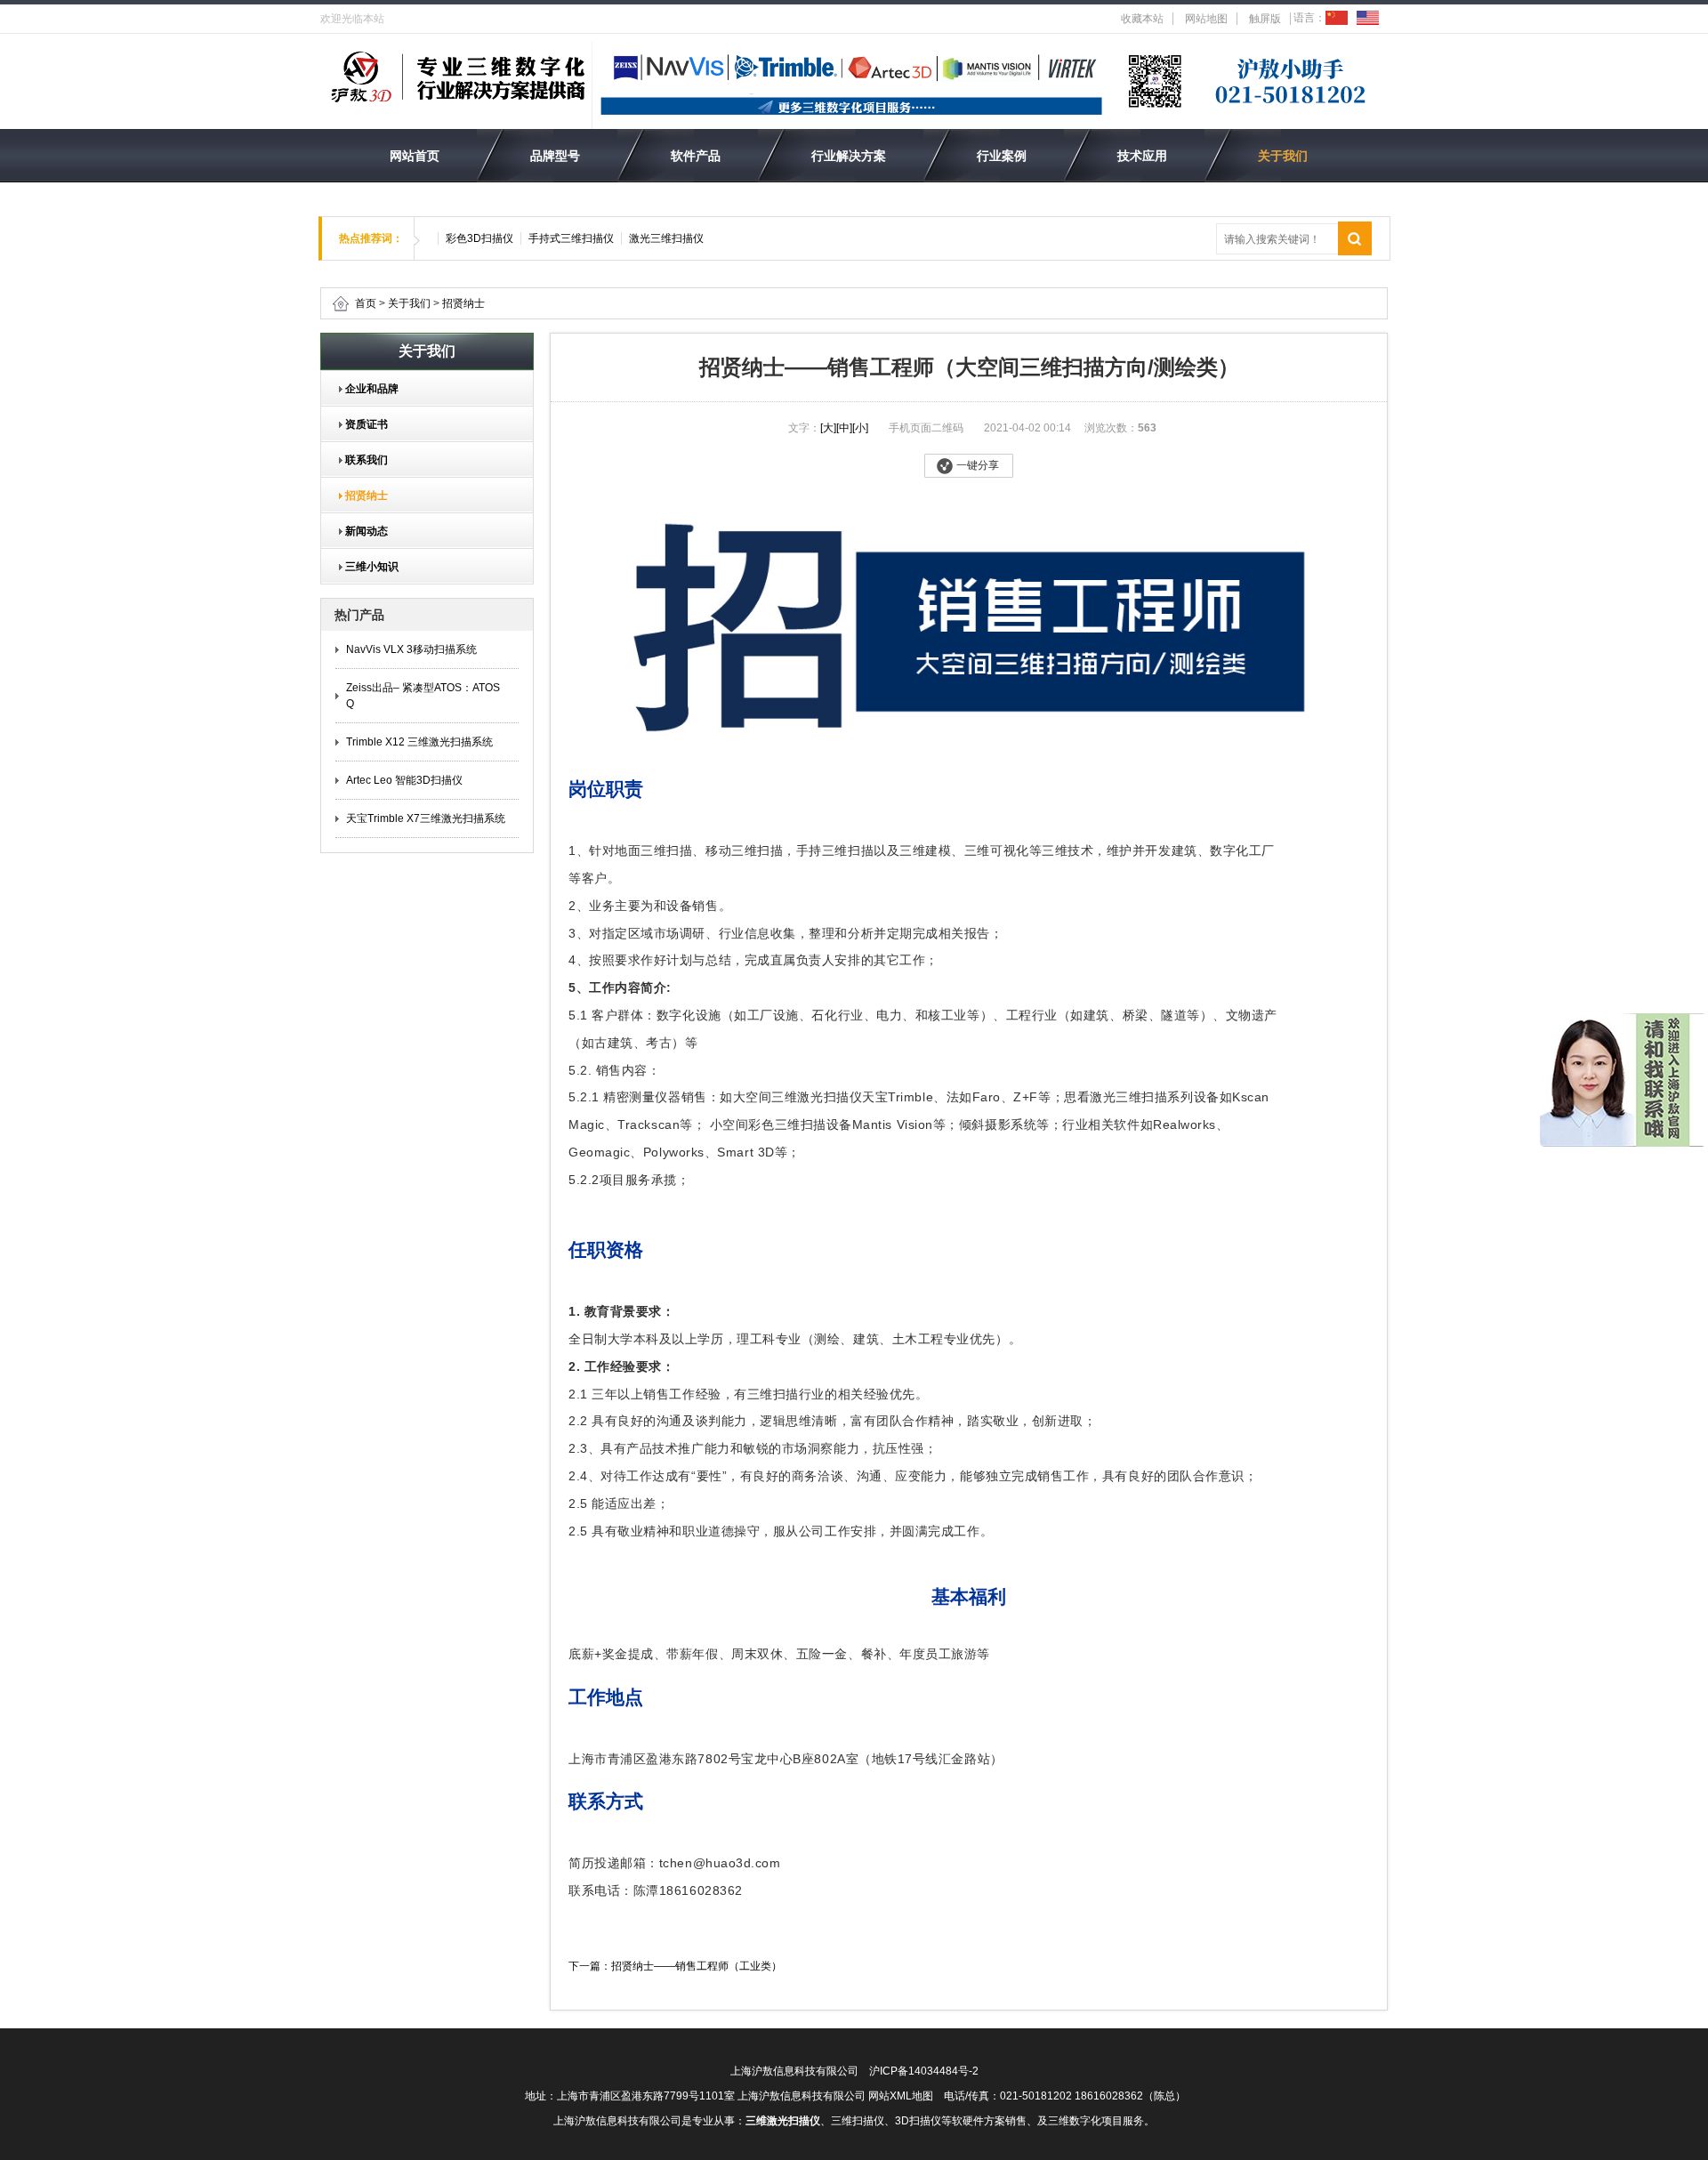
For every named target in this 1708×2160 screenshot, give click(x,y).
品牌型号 (555, 156)
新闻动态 (361, 531)
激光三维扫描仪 (666, 238)
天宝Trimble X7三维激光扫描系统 (426, 818)
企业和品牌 (367, 389)
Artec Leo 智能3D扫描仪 (404, 780)
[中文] (1336, 18)
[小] (860, 428)
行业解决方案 (849, 156)
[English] (1368, 18)
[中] (844, 428)
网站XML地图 (901, 2096)
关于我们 (1283, 156)
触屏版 (1265, 19)
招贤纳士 (463, 303)
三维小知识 (367, 567)
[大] (828, 428)
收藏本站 (1142, 19)
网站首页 (415, 156)
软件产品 (696, 156)
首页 (366, 303)
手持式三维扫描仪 (571, 238)
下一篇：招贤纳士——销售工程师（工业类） (675, 1966)
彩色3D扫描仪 (479, 238)
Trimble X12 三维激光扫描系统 (419, 742)
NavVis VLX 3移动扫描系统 (411, 649)
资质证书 (361, 424)
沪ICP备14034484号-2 (924, 2071)
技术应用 (1142, 156)
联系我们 (361, 460)
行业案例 (1002, 156)
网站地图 (1206, 19)
